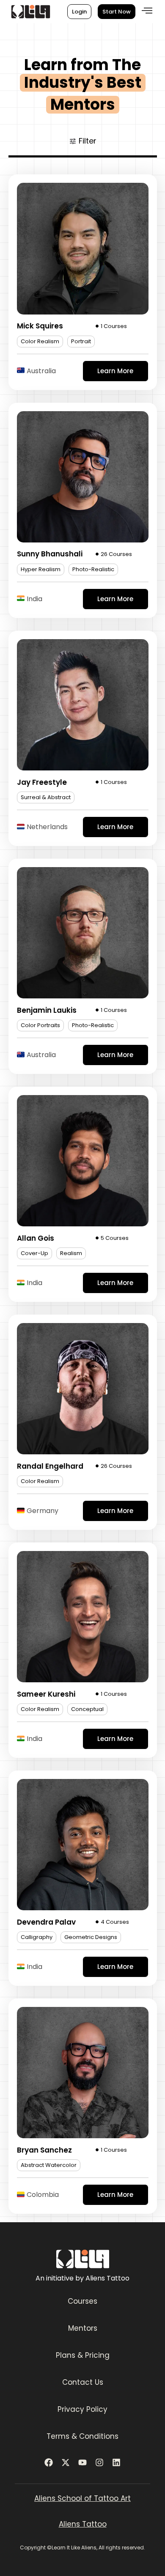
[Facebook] (49, 2462)
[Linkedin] (116, 2462)
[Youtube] (82, 2462)
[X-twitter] (66, 2462)
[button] (147, 11)
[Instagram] (99, 2462)
